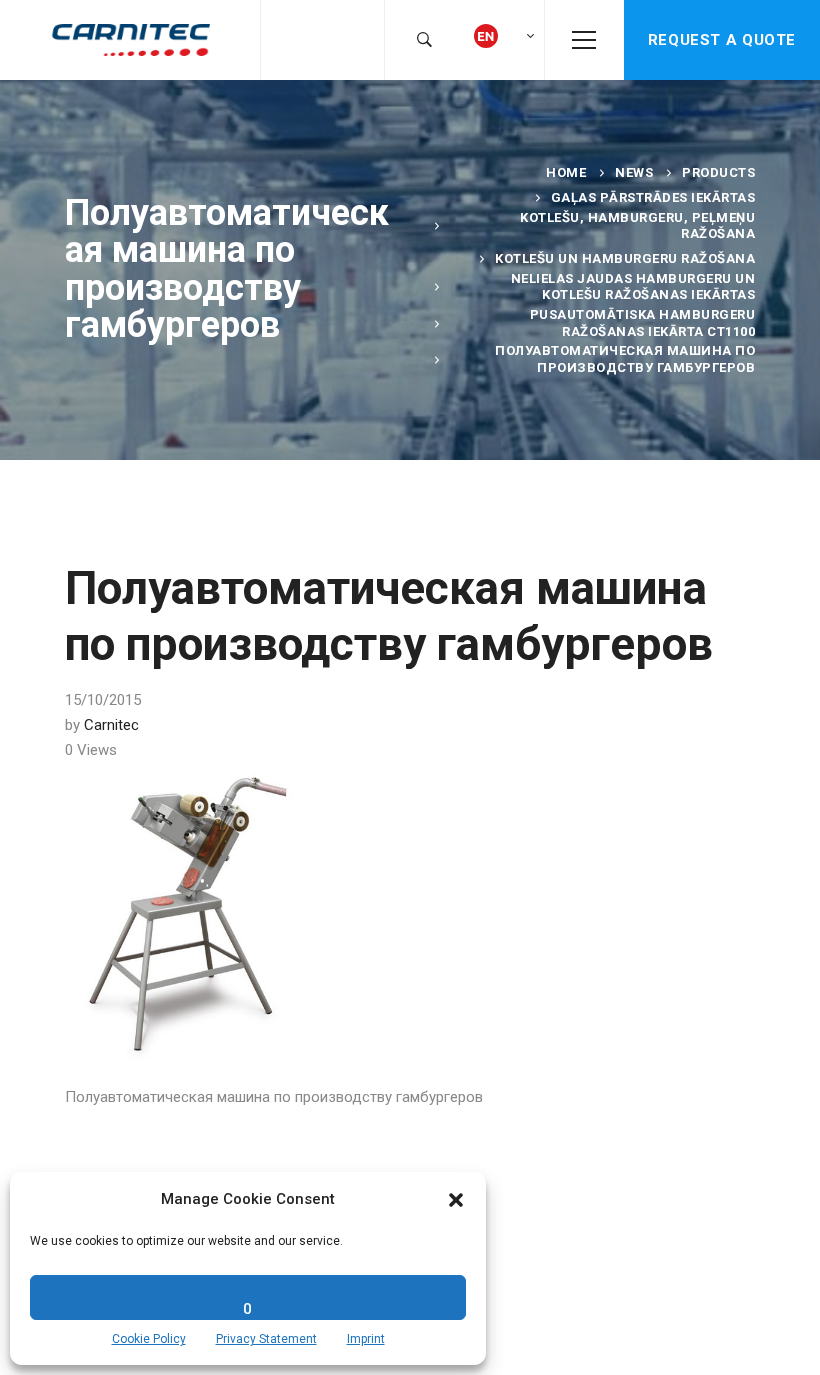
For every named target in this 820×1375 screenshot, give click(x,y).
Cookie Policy (149, 1339)
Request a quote (722, 40)
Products (718, 172)
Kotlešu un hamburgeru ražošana (625, 258)
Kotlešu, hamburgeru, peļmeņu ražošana (637, 225)
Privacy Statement (266, 1339)
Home (566, 172)
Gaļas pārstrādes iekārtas (653, 197)
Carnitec (111, 725)
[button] (456, 1200)
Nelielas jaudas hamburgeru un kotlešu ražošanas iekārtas (633, 286)
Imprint (366, 1339)
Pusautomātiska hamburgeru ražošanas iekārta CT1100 (643, 322)
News (634, 172)
